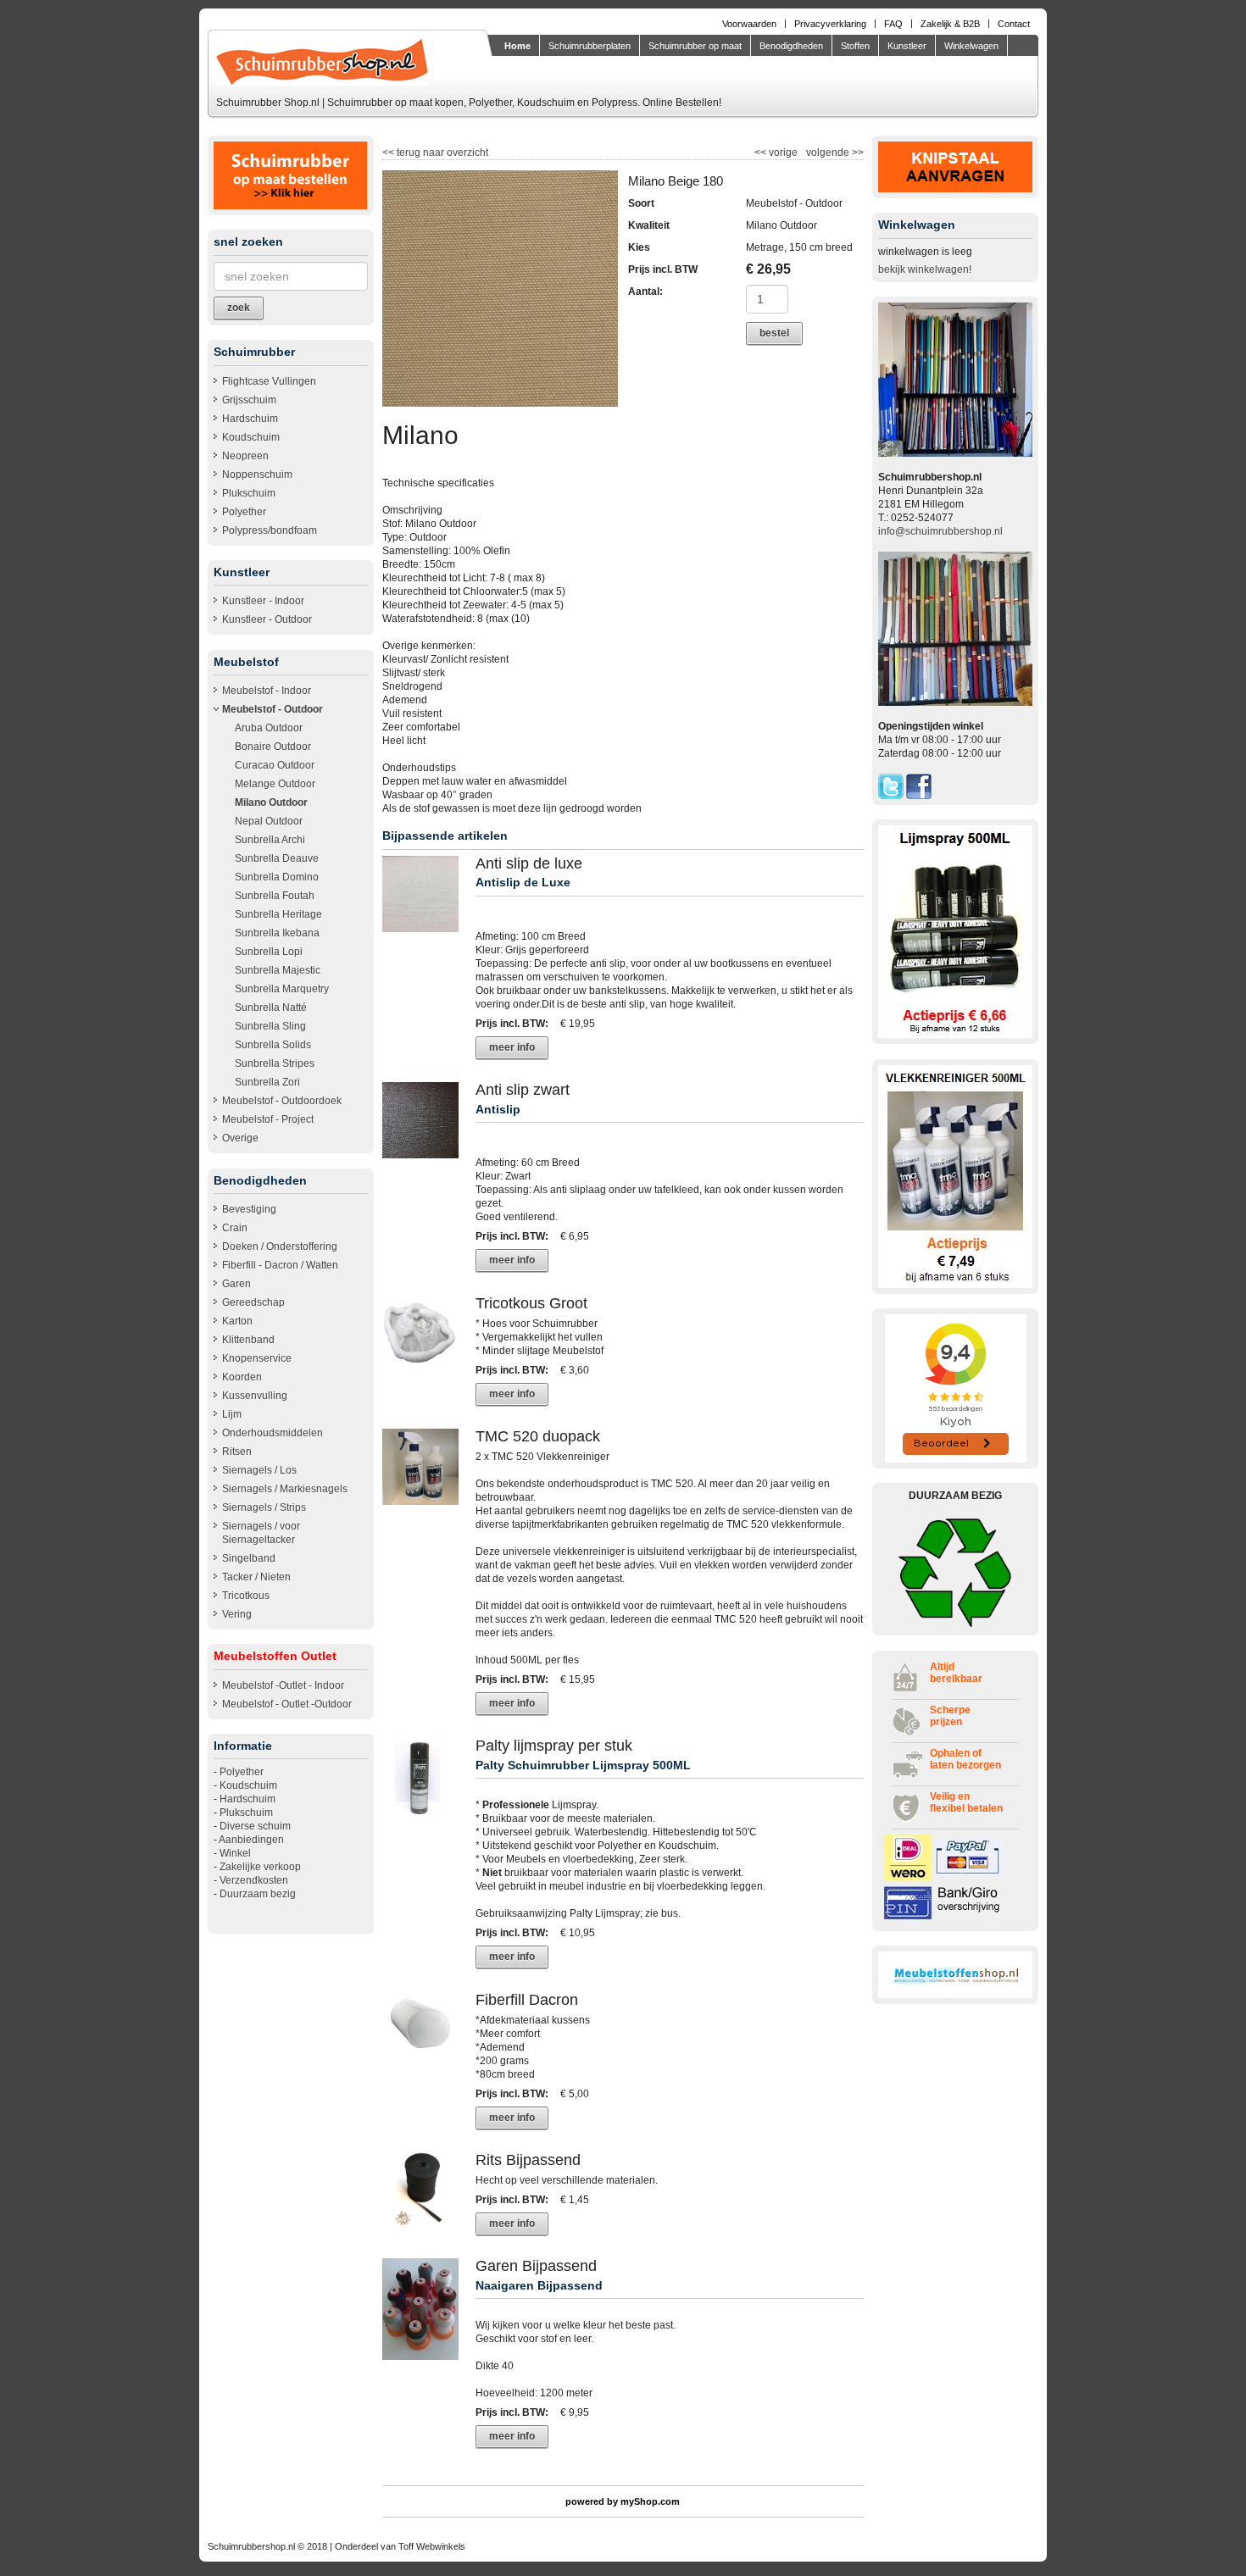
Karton (237, 1321)
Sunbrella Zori (267, 1082)
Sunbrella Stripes (275, 1063)
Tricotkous (246, 1596)
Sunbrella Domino (277, 877)
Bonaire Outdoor (273, 747)
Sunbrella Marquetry (282, 989)
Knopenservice (257, 1358)
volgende (835, 153)
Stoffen (855, 46)
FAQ (893, 24)
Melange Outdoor (275, 784)
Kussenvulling (255, 1396)
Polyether (244, 512)
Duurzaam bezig (258, 1894)
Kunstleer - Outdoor (267, 619)
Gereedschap (253, 1302)
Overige (240, 1138)
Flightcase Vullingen (269, 381)
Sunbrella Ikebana (277, 933)
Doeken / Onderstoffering (280, 1246)
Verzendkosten (254, 1880)
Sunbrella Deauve (277, 858)
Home (517, 46)
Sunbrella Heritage (278, 914)
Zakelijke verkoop (260, 1867)
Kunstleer (907, 46)
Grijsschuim (249, 400)
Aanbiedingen (251, 1840)
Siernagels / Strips (264, 1507)
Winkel (235, 1853)
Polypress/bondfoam (270, 530)
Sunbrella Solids (273, 1045)
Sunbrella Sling (270, 1026)
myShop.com (650, 2501)
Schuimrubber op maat (695, 46)
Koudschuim (251, 437)
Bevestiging (249, 1209)
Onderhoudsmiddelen (273, 1433)
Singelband (249, 1558)
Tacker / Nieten (256, 1577)
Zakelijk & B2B (950, 24)
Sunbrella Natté (271, 1008)
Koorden (242, 1377)
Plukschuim (249, 493)
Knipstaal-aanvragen (547, 71)
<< (762, 153)
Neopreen (245, 456)
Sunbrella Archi (270, 840)
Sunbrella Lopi (269, 952)
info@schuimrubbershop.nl (940, 531)
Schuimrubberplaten (590, 46)
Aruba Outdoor (269, 728)
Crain (235, 1228)
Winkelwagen (971, 46)
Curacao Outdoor (275, 765)
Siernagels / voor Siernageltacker (261, 1533)
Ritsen (237, 1452)
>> (857, 153)
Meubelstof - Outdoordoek (282, 1101)
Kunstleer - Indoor (263, 601)
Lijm (232, 1414)
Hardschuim (250, 419)
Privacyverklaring (830, 24)
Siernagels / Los (259, 1470)
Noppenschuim (257, 475)
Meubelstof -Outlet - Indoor (283, 1685)
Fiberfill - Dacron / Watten (280, 1265)
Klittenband (248, 1340)
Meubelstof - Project (268, 1119)
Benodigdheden (791, 46)
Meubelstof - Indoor (267, 691)
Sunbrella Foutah (275, 896)
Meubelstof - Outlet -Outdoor (287, 1704)
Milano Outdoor (271, 802)
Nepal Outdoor (269, 821)
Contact (1014, 24)
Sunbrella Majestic (278, 970)
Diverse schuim (255, 1826)
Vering (237, 1614)
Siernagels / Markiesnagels (285, 1489)
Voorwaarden (749, 24)
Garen (236, 1284)
